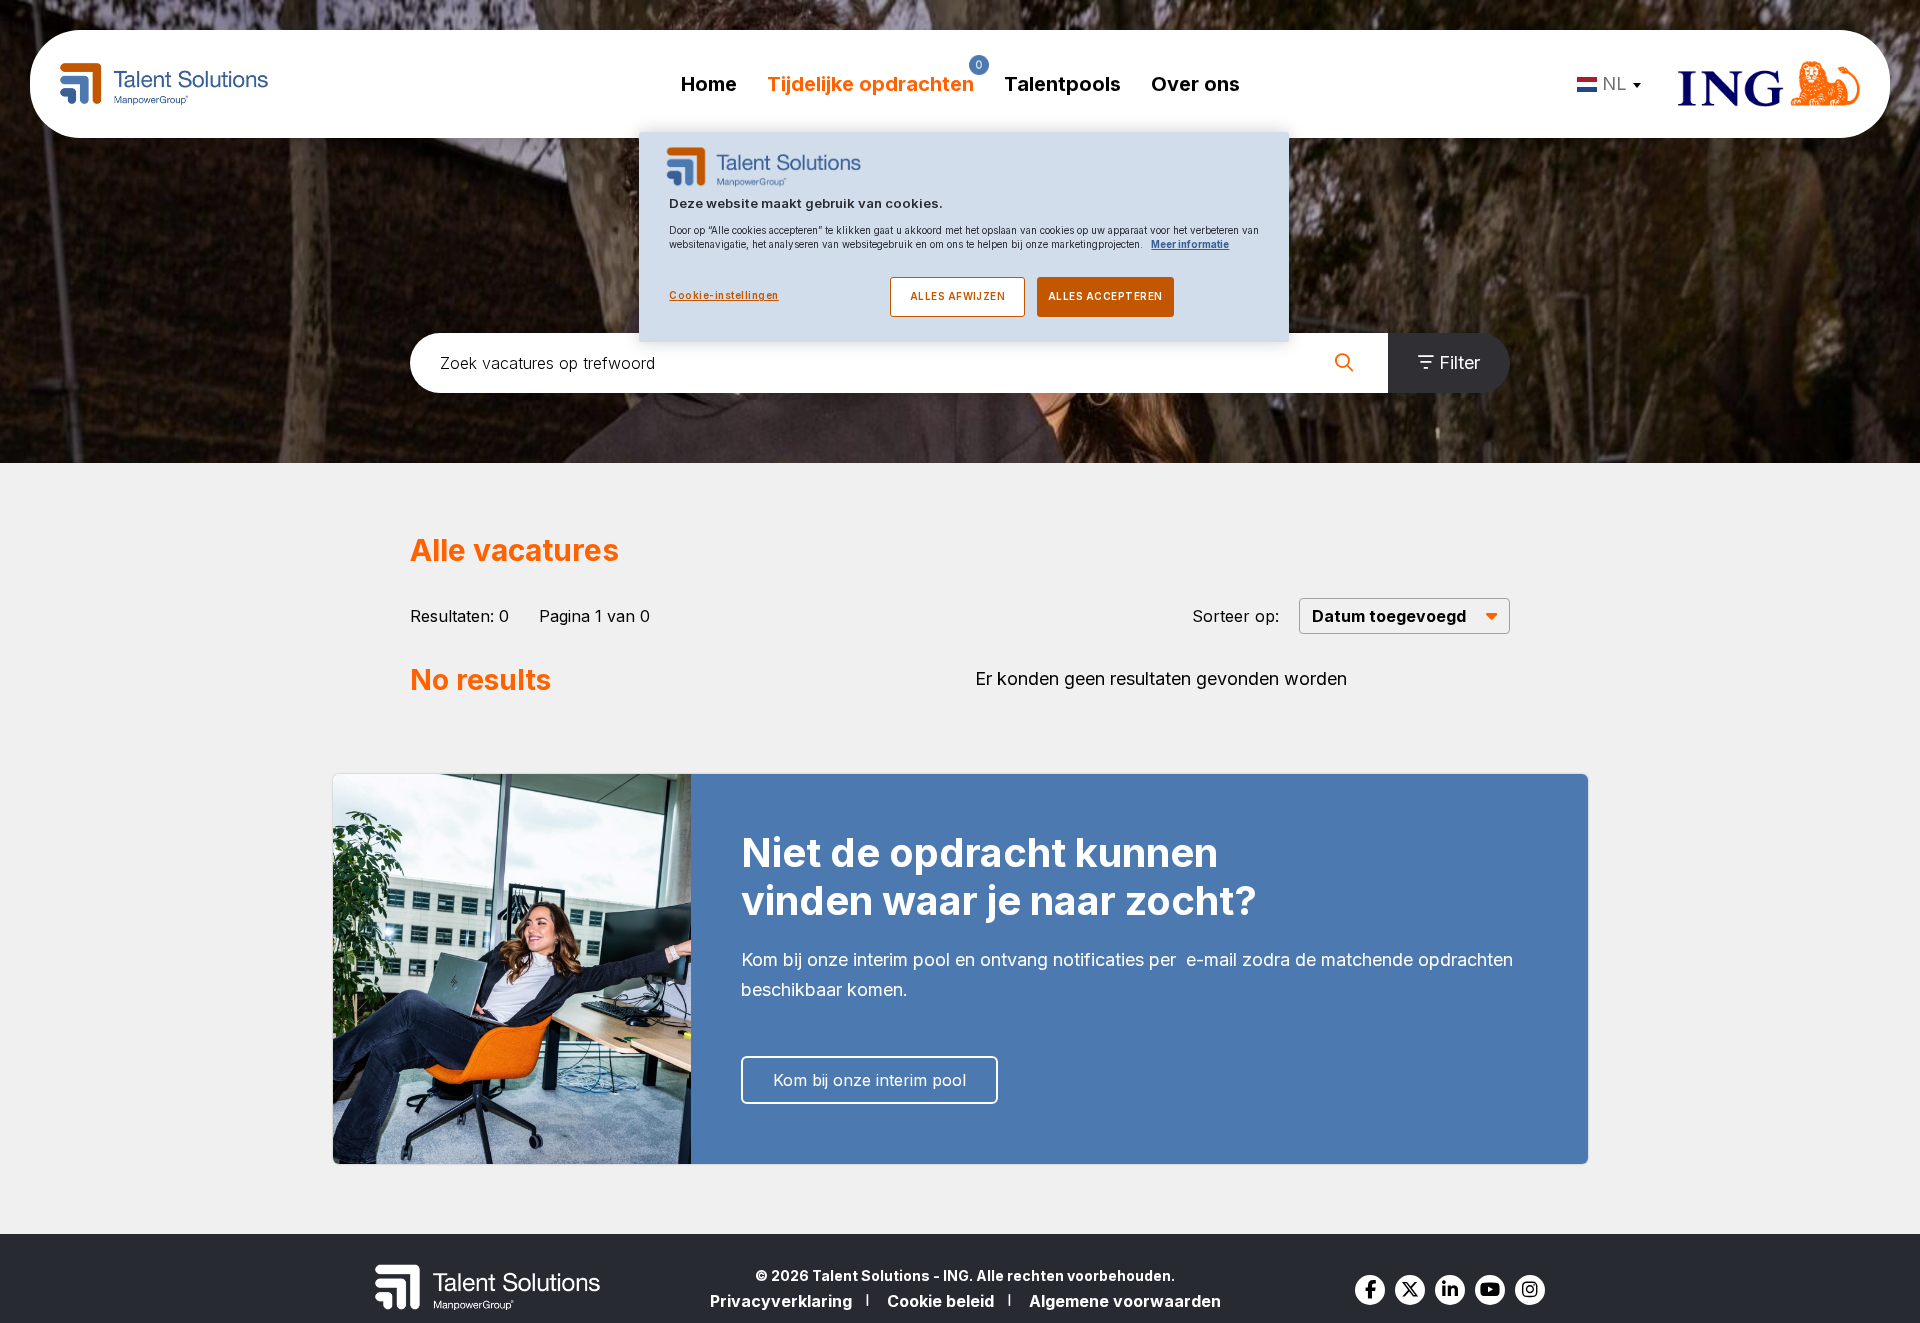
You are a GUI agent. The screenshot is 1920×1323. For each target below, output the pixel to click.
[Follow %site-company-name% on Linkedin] (1450, 1290)
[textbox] (1607, 84)
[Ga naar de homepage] (1769, 84)
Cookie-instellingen (723, 296)
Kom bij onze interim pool (869, 1080)
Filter (1459, 362)
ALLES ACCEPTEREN (1105, 297)
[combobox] (1612, 84)
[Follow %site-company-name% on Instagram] (1530, 1290)
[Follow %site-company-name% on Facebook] (1370, 1290)
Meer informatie (1190, 245)
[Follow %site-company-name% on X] (1410, 1290)
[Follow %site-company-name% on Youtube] (1490, 1290)
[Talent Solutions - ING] (164, 84)
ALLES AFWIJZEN (958, 297)
